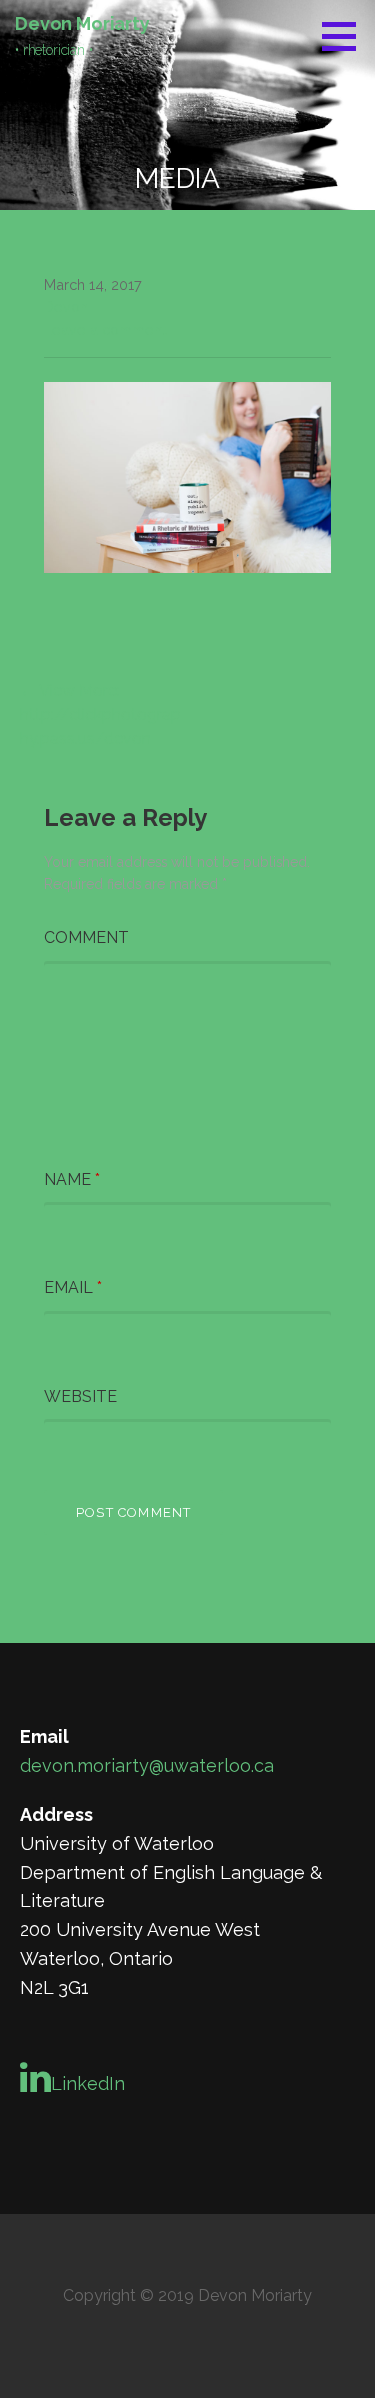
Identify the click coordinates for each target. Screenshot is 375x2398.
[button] (346, 36)
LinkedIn (88, 2083)
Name (72, 1179)
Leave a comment (105, 329)
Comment (86, 937)
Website (80, 1396)
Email (73, 1287)
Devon (66, 306)
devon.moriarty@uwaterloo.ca (147, 1765)
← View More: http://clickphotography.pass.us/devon (100, 714)
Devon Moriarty (82, 23)
